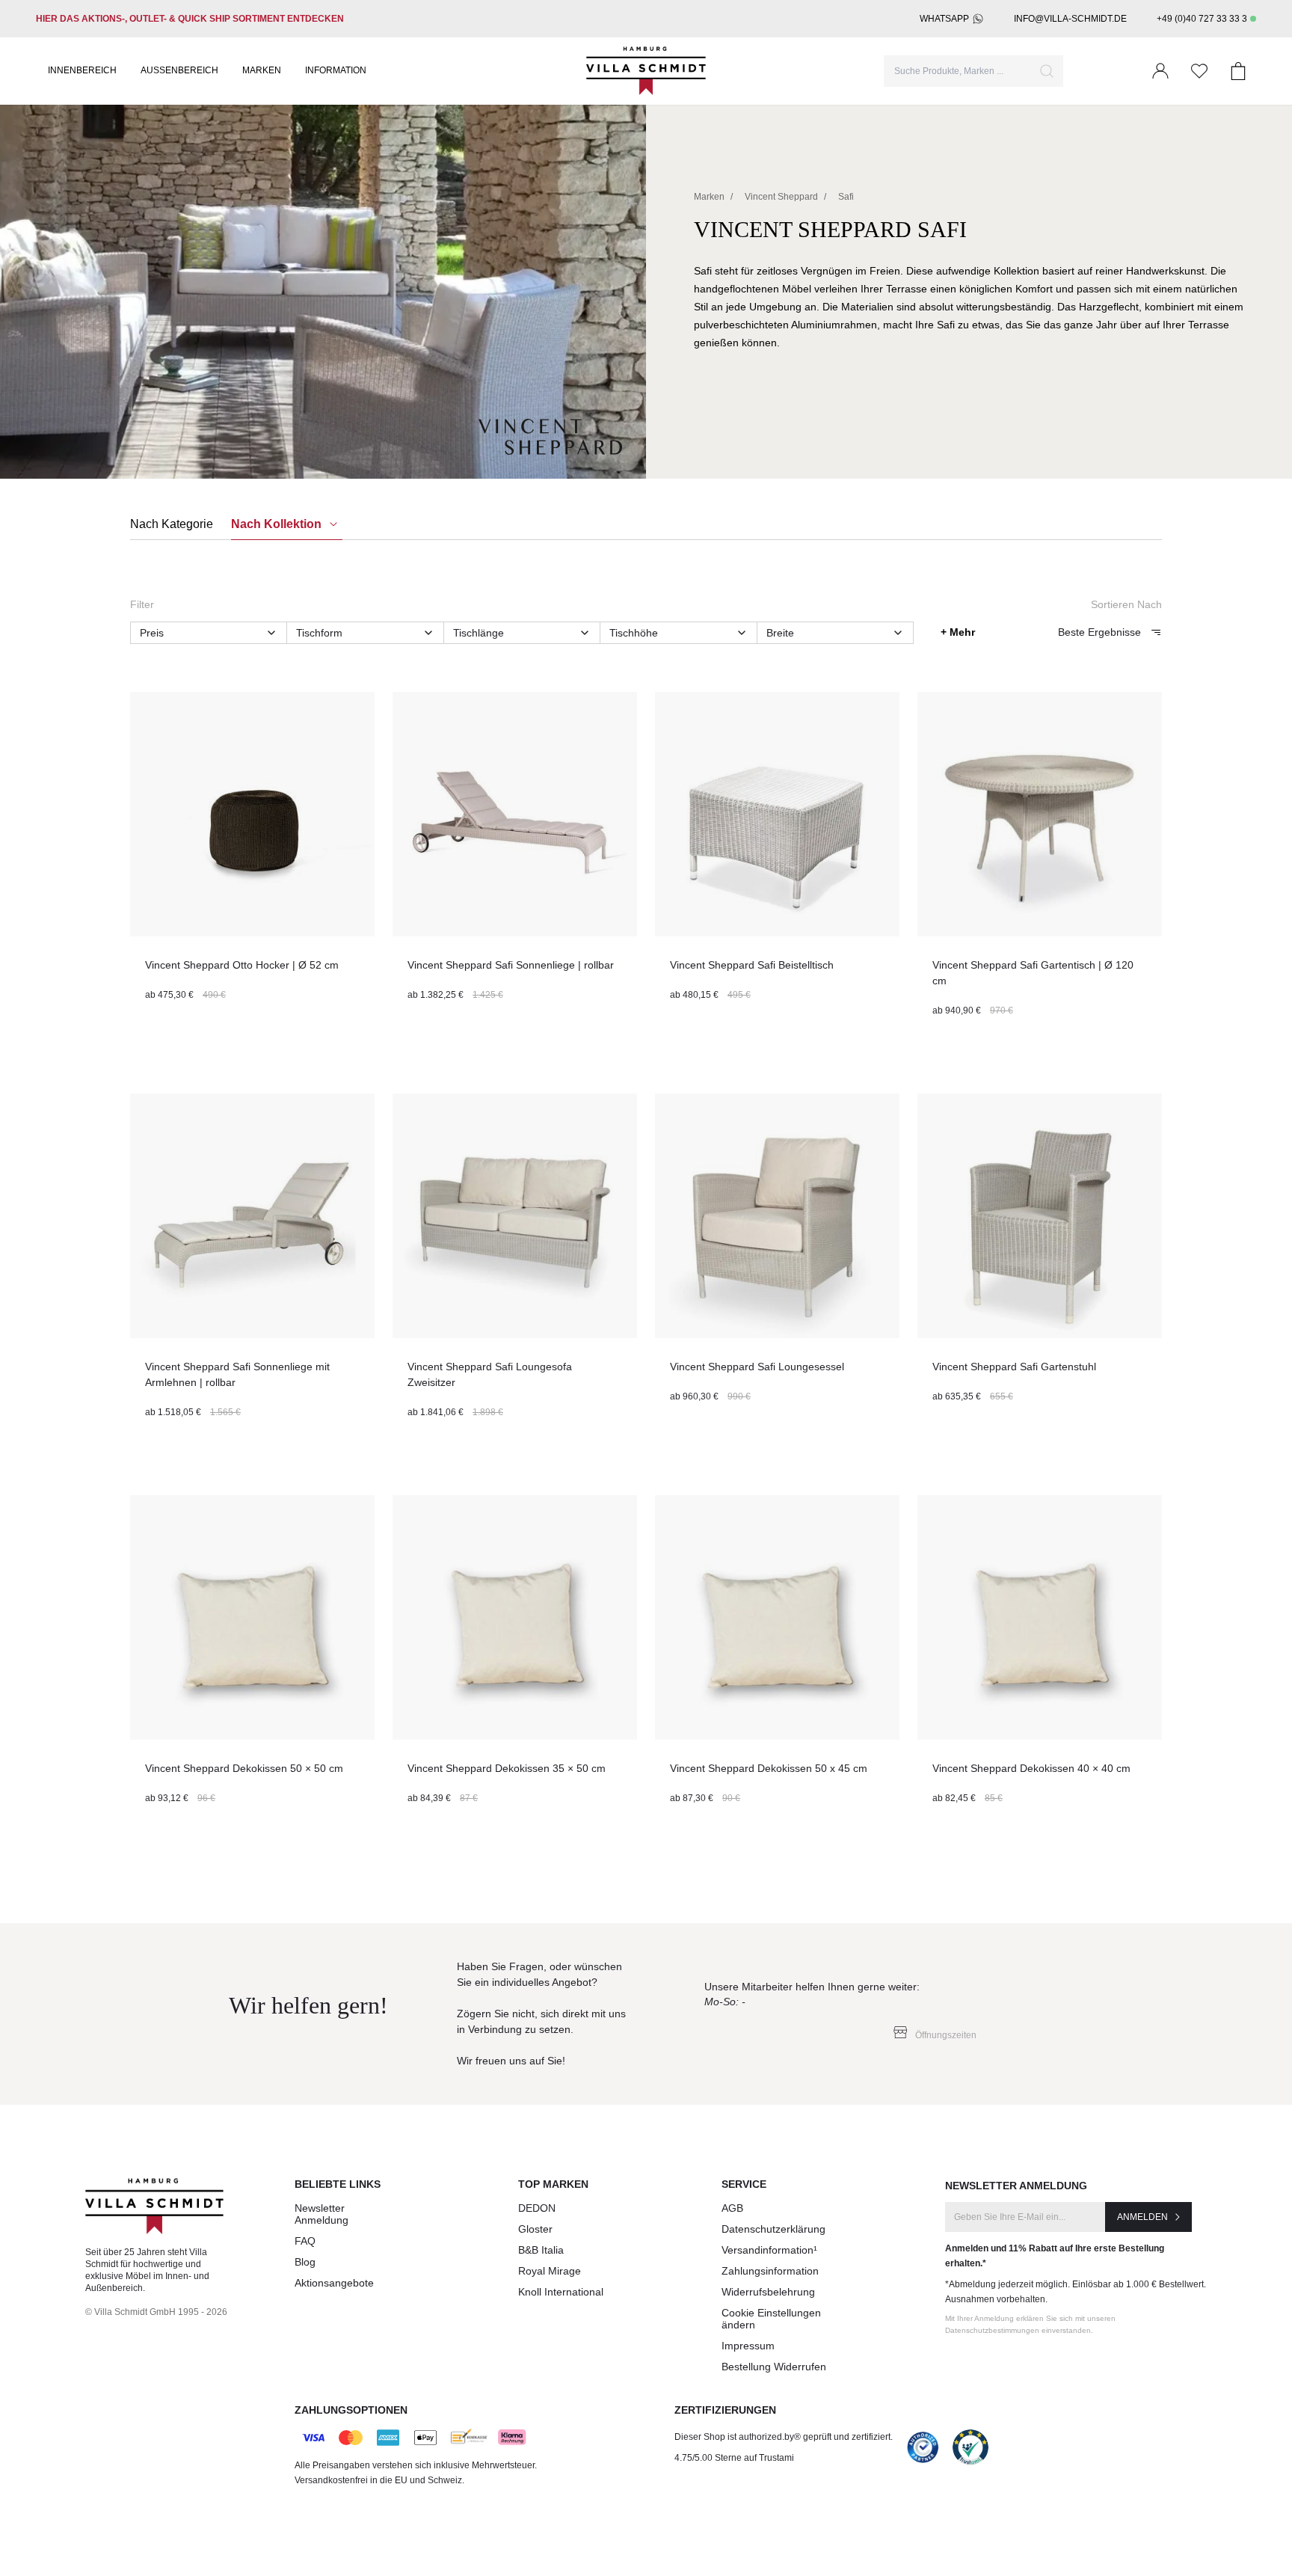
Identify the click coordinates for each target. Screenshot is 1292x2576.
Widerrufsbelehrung (768, 2292)
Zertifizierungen (725, 2410)
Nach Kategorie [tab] (172, 524)
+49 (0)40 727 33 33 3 (1202, 19)
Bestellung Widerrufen (774, 2367)
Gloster (535, 2229)
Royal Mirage (550, 2271)
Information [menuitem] (336, 70)
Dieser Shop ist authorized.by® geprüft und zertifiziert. (784, 2437)
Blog (305, 2262)
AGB (732, 2208)
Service (744, 2184)
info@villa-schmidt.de (1070, 19)
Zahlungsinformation (770, 2271)
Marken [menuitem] (262, 70)
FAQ (305, 2241)
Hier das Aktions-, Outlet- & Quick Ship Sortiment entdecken (190, 19)
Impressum (748, 2346)
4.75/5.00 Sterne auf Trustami (734, 2458)
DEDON (537, 2208)
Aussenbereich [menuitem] (179, 70)
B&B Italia (541, 2250)
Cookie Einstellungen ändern (771, 2319)
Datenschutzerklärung (773, 2229)
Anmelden (1142, 2217)
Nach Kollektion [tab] (278, 524)
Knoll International (561, 2292)
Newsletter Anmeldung (322, 2214)
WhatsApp (944, 19)
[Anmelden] (1160, 71)
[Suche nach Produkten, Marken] (1047, 71)
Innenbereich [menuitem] (82, 70)
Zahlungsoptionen (351, 2410)
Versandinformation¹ (769, 2250)
